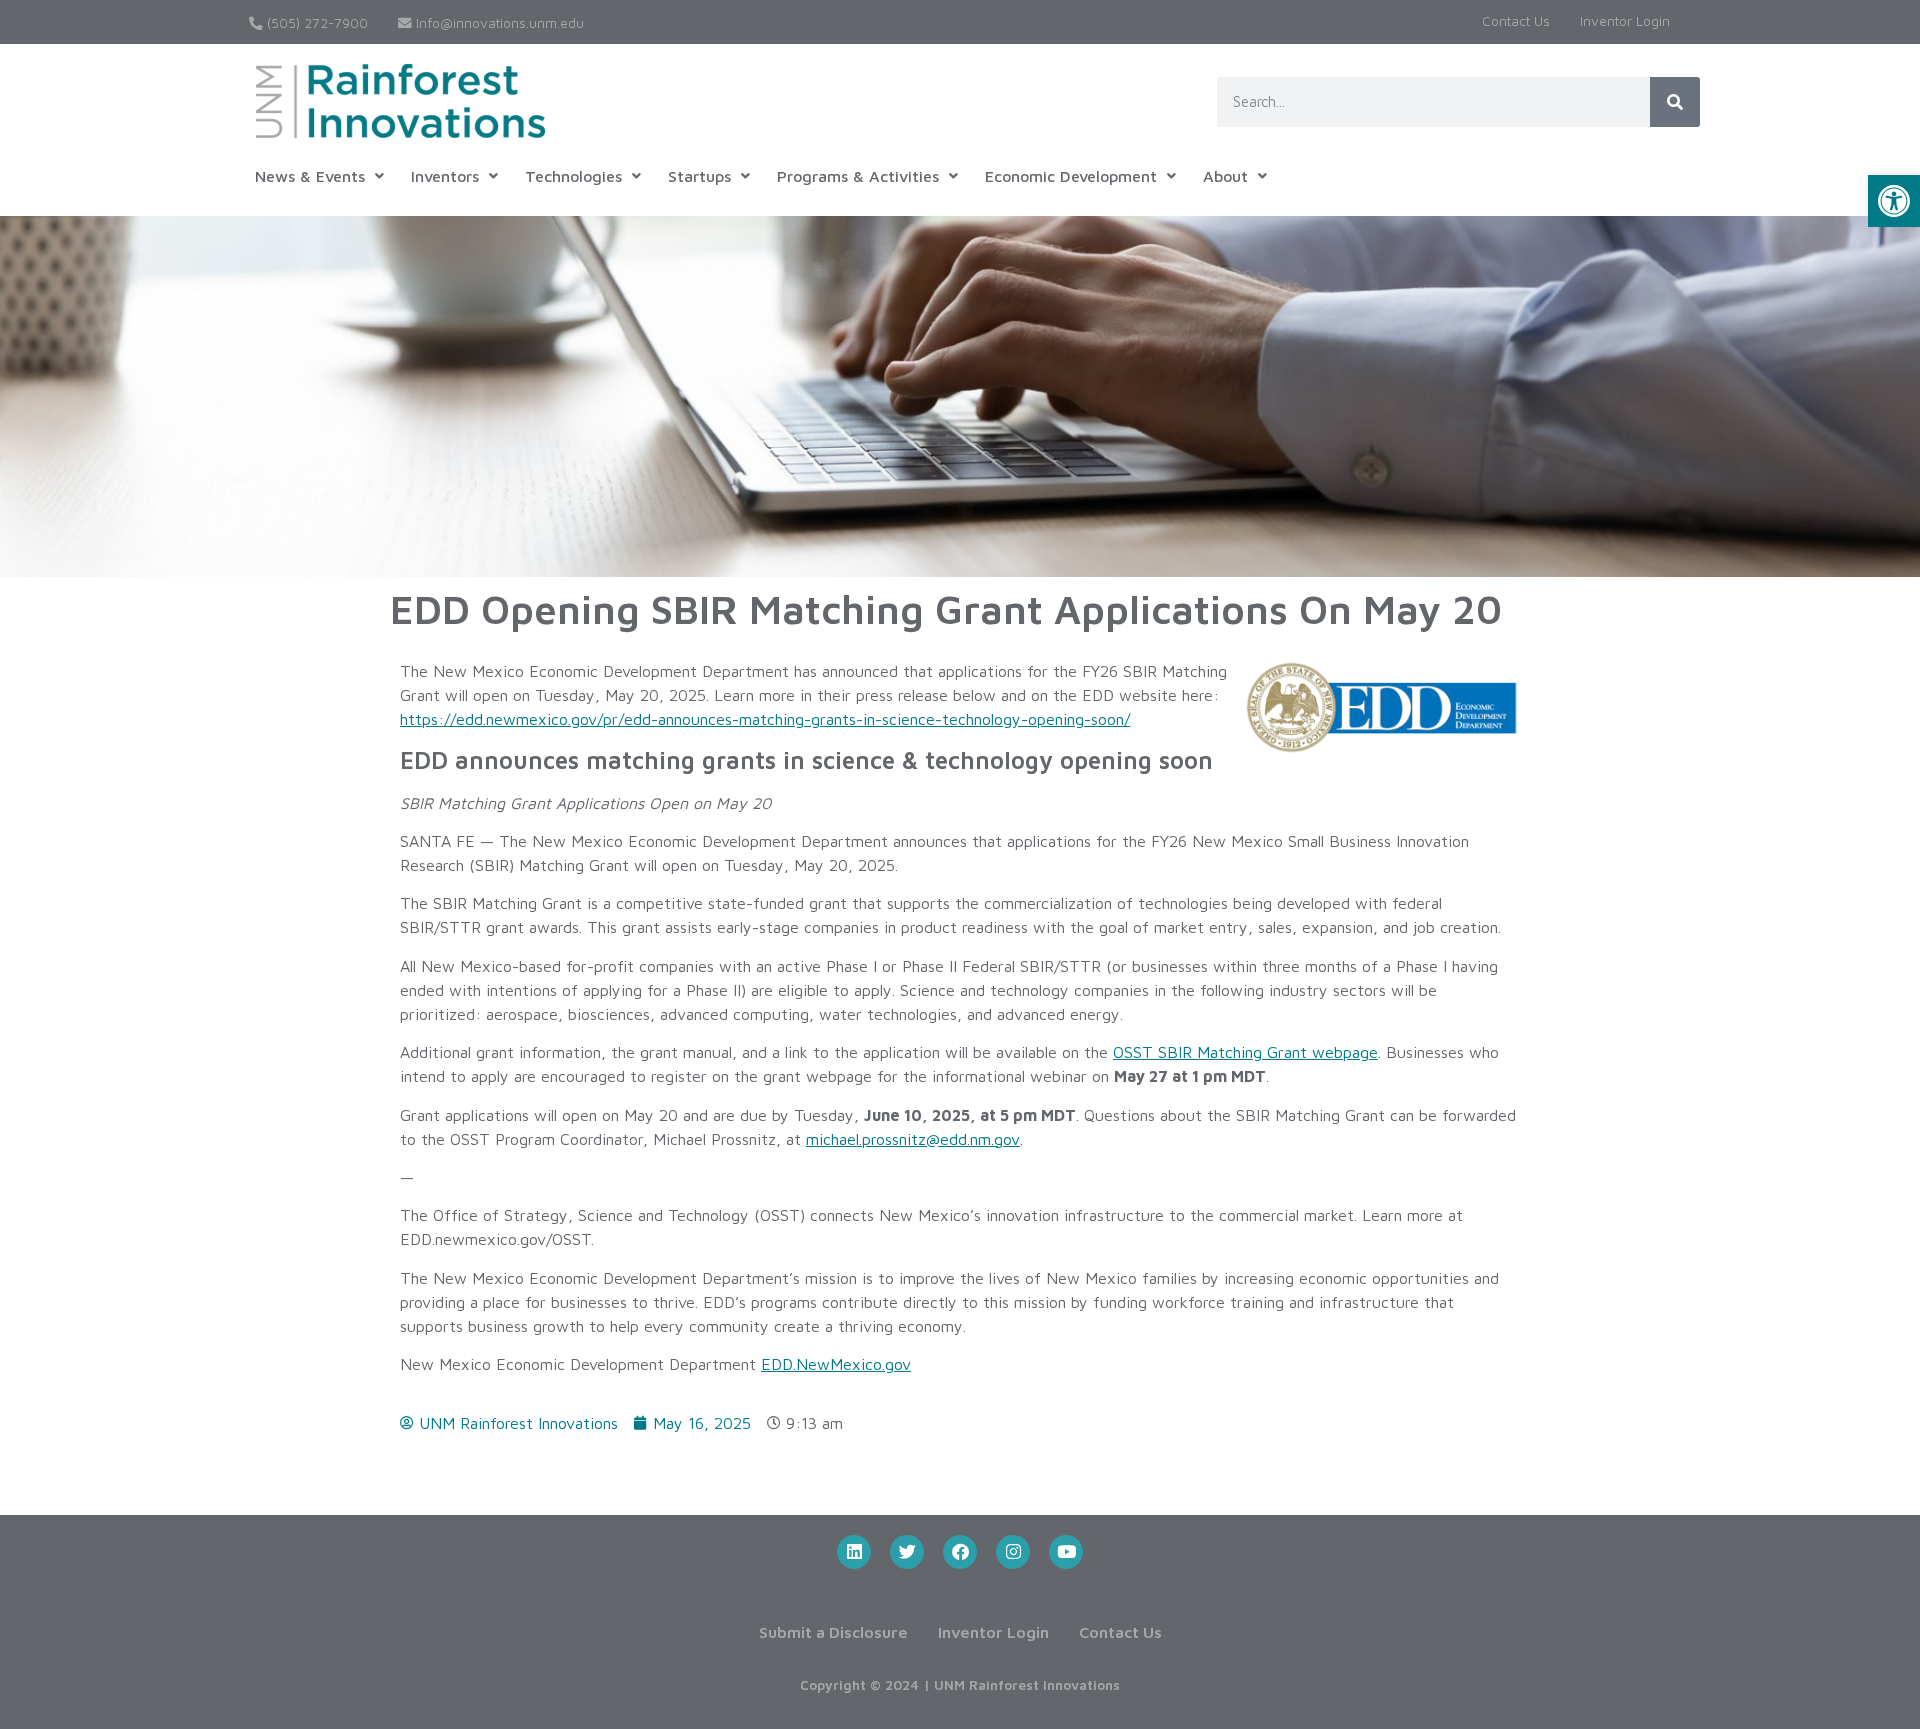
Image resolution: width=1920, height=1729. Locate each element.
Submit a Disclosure (833, 1632)
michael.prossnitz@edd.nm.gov (913, 1139)
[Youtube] (1066, 1552)
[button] (1894, 201)
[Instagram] (1013, 1552)
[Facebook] (960, 1552)
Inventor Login (1625, 21)
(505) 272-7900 (315, 23)
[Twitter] (907, 1552)
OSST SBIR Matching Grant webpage (1245, 1052)
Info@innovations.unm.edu (498, 23)
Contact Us (1516, 21)
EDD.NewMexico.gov (836, 1364)
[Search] (1675, 102)
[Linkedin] (854, 1552)
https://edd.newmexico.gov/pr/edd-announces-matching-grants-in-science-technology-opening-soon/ (765, 719)
